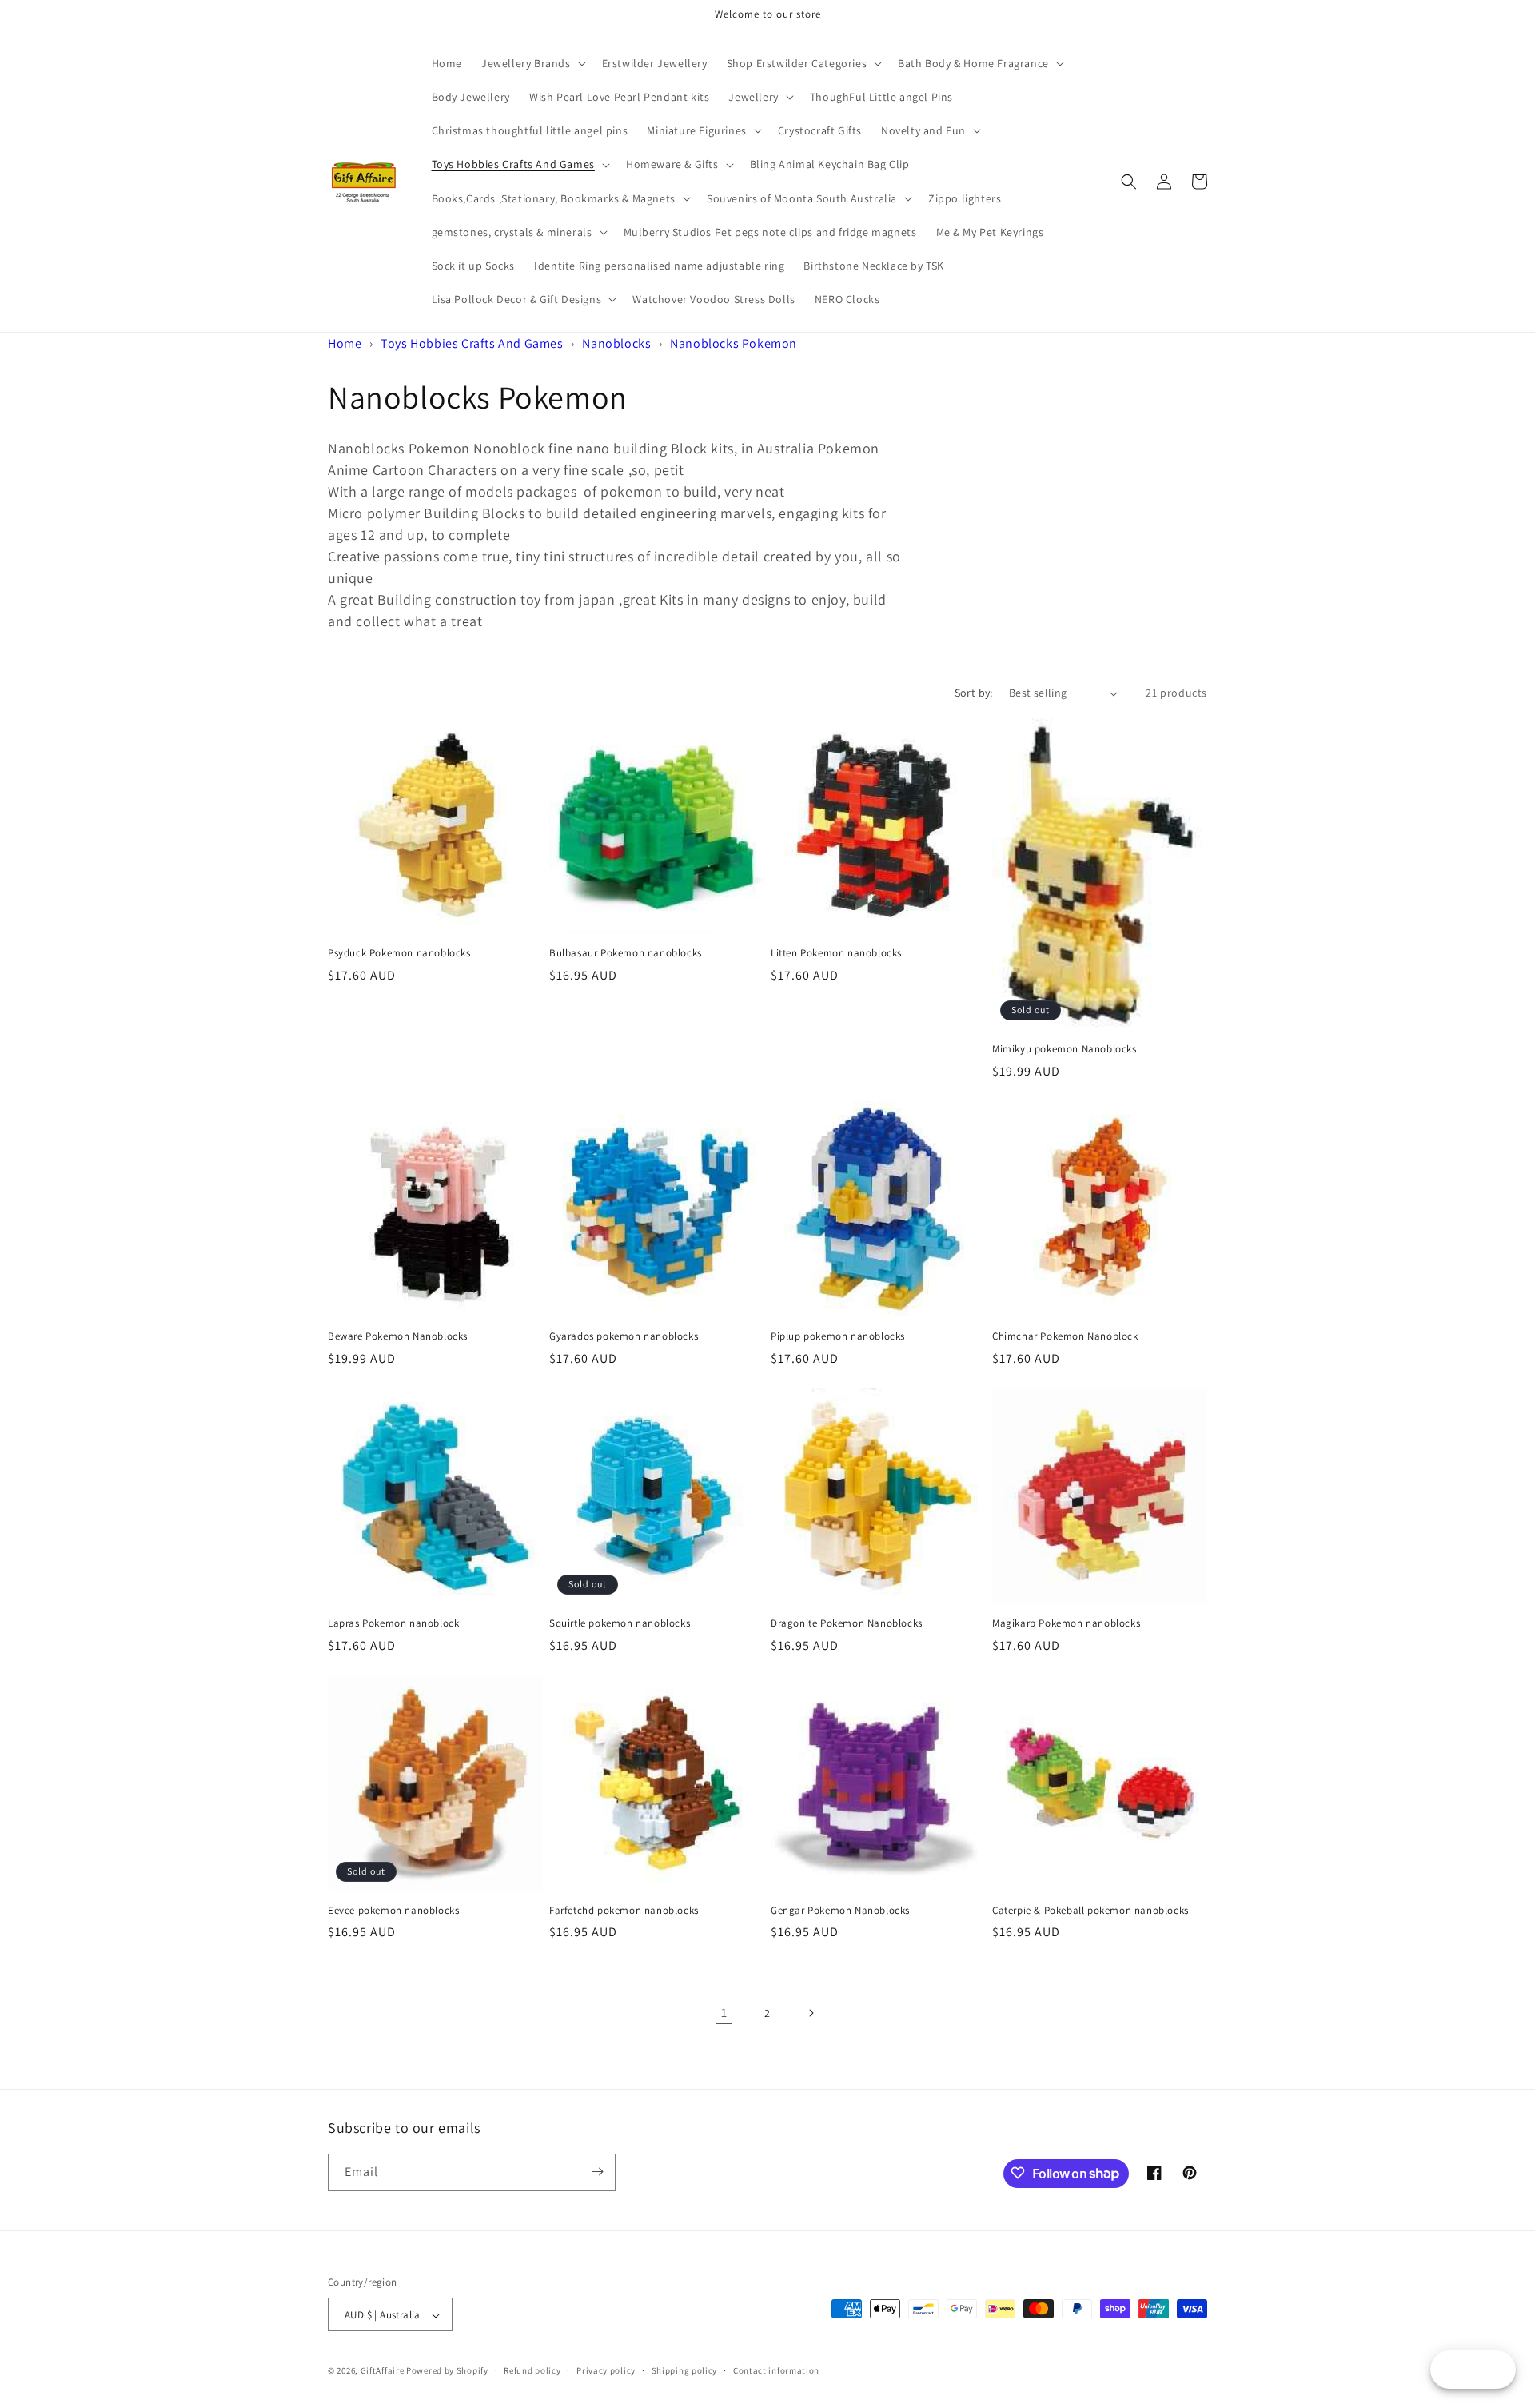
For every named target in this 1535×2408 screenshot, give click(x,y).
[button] (532, 63)
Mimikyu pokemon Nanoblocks (1065, 1049)
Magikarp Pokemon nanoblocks (1066, 1623)
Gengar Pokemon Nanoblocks (840, 1911)
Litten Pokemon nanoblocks (836, 953)
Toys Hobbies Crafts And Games (472, 343)
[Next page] (811, 2013)
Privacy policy (606, 2370)
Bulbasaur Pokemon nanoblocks (626, 953)
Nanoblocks (616, 343)
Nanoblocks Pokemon (734, 343)
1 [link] (724, 2013)
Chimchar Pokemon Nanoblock (1065, 1336)
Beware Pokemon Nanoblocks (398, 1336)
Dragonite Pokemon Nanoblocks (847, 1623)
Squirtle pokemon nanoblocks (620, 1623)
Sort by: (974, 693)
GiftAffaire (383, 2371)
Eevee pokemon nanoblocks (393, 1911)
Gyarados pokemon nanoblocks (624, 1336)
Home (345, 343)
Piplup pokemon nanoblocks (838, 1336)
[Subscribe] (597, 2172)
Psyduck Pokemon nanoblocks (399, 953)
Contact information (776, 2370)
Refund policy (532, 2370)
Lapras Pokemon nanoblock (393, 1623)
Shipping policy (685, 2370)
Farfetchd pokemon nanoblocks (624, 1911)
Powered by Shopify (447, 2371)
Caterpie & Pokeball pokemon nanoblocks (1090, 1911)
